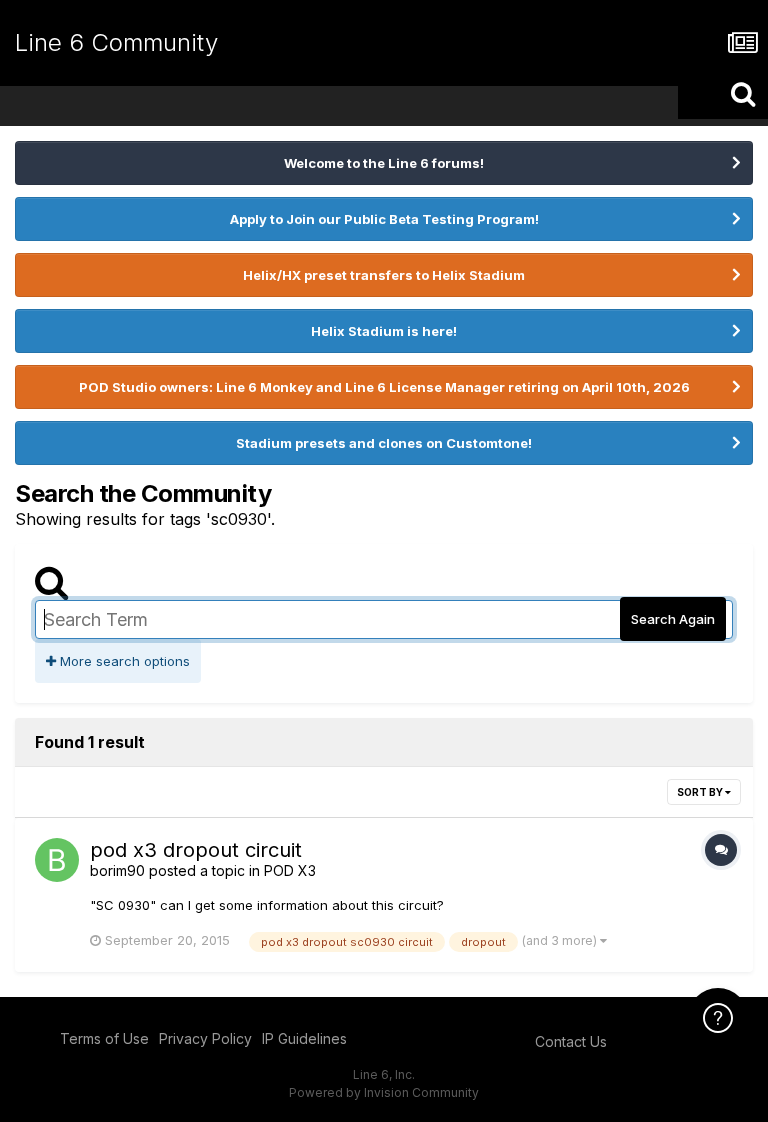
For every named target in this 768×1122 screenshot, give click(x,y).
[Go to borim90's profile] (57, 860)
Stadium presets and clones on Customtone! (384, 443)
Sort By (701, 792)
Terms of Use (104, 1038)
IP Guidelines (304, 1038)
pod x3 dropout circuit (196, 850)
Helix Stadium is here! (384, 331)
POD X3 (290, 870)
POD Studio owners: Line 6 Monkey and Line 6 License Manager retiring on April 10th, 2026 (384, 387)
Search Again (673, 619)
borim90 (117, 870)
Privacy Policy (205, 1038)
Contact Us (571, 1041)
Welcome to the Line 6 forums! (384, 163)
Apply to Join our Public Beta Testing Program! (384, 219)
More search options (123, 661)
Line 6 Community (116, 42)
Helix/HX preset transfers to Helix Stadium (384, 275)
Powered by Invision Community (384, 1092)
